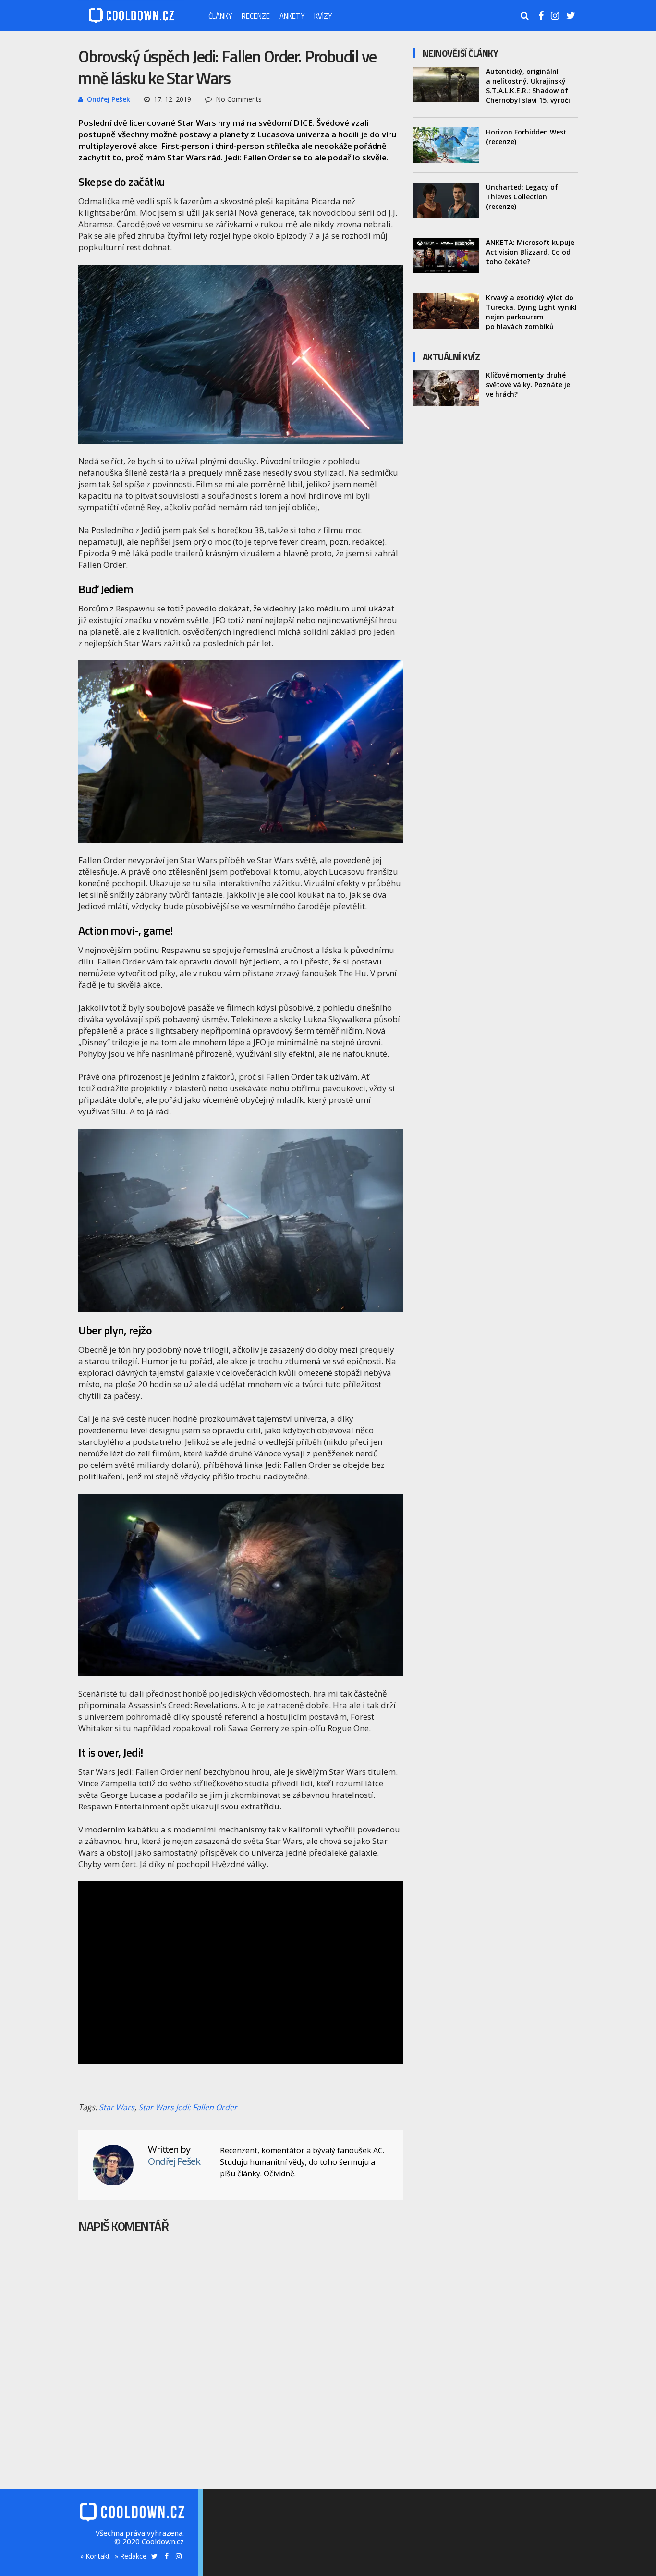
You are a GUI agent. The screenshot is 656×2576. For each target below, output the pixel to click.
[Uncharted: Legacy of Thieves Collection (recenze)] (446, 200)
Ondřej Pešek (109, 99)
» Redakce (131, 2556)
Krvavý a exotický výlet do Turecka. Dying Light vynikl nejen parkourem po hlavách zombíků (531, 312)
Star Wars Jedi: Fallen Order (188, 2107)
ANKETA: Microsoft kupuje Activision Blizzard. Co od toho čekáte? (530, 252)
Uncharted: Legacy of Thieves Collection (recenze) (522, 197)
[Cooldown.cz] (131, 21)
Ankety (292, 16)
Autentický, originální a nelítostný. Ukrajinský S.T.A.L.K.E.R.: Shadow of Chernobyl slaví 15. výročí (528, 86)
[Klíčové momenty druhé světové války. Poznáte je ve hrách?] (446, 388)
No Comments (239, 99)
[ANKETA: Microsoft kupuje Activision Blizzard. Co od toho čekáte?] (446, 256)
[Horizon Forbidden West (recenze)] (446, 145)
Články (220, 16)
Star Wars (117, 2107)
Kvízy (323, 16)
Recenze (256, 16)
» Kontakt (95, 2556)
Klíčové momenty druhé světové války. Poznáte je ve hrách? (528, 385)
